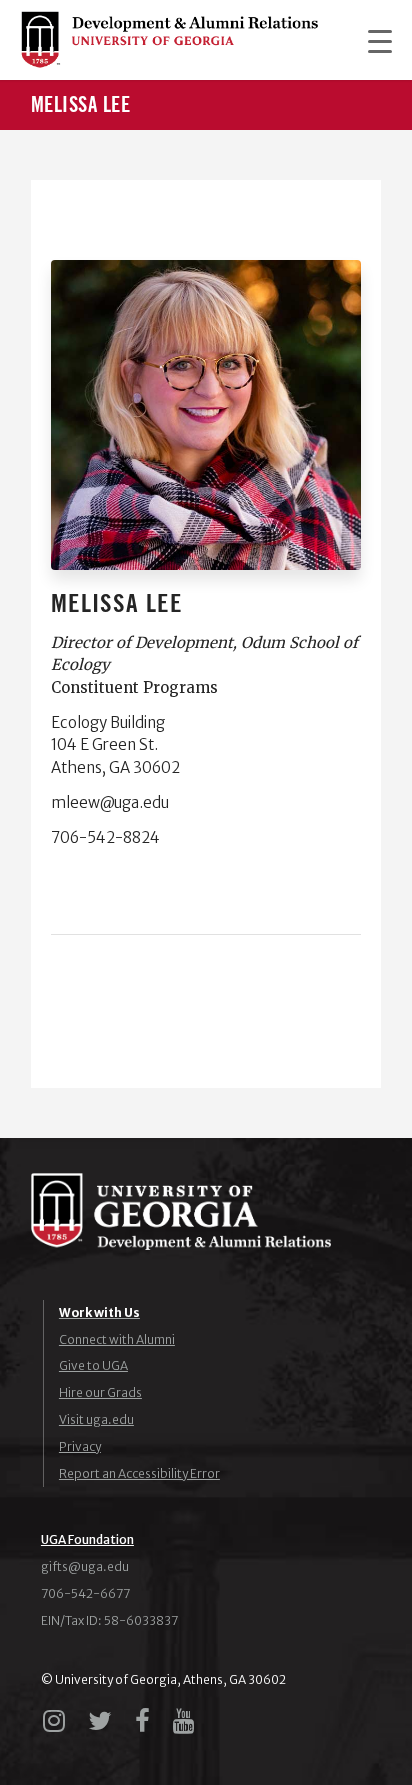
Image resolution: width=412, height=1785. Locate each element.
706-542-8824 (105, 837)
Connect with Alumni (117, 1339)
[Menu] (370, 40)
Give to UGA (93, 1365)
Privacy (80, 1446)
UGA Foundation (87, 1539)
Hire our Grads (100, 1392)
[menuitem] (370, 40)
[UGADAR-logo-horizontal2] (169, 40)
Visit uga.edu (96, 1419)
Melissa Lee (81, 105)
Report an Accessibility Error (139, 1473)
